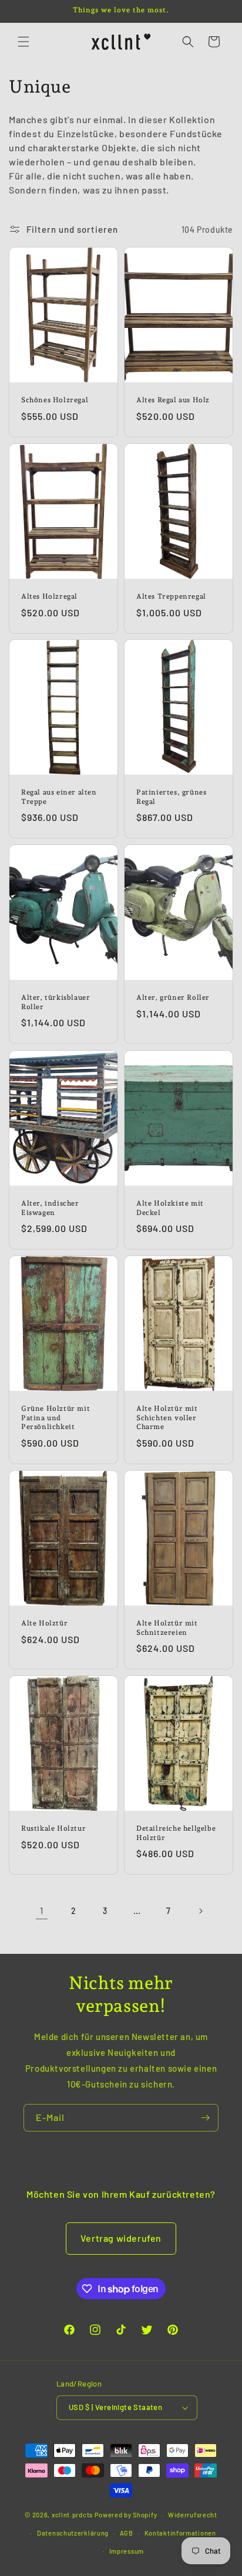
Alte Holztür (44, 1623)
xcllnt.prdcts (72, 2515)
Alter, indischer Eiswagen (50, 1208)
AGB (127, 2533)
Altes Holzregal (49, 596)
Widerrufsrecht (193, 2515)
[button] (23, 42)
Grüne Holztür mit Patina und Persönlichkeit (56, 1418)
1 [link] (42, 1910)
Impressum (127, 2551)
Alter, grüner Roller (173, 997)
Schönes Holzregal (55, 400)
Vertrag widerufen (121, 2238)
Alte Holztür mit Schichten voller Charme (167, 1418)
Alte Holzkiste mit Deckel (170, 1208)
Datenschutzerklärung (73, 2533)
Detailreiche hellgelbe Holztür (176, 1833)
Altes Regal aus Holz (173, 400)
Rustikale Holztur (53, 1828)
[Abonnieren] (205, 2118)
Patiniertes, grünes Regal (171, 797)
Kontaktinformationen (180, 2533)
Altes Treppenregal (171, 596)
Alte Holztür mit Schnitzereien (167, 1628)
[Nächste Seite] (200, 1911)
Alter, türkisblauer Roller (56, 1002)
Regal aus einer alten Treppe (59, 797)
